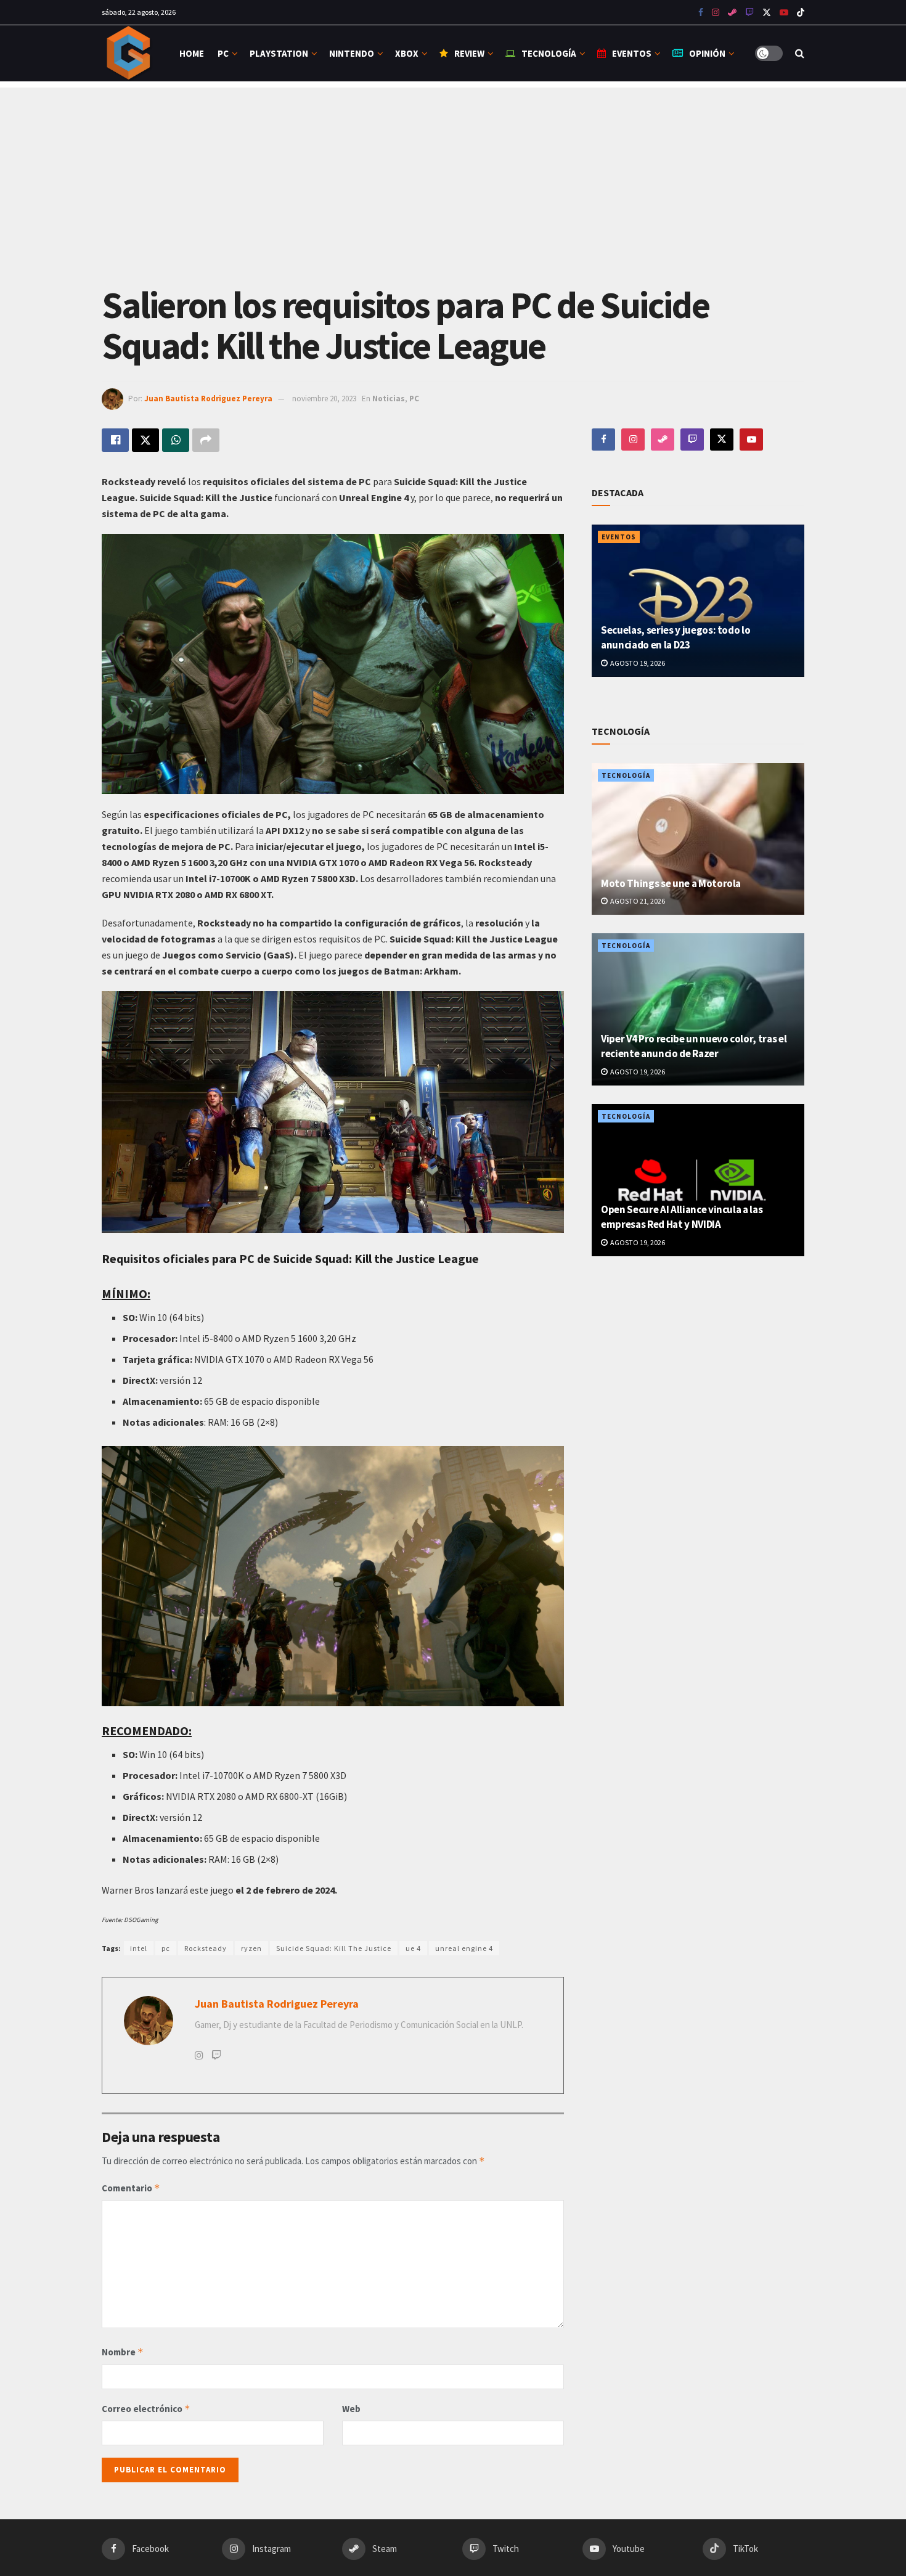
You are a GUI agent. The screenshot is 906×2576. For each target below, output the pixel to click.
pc (166, 1948)
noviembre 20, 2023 (324, 399)
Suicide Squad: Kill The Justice (334, 1948)
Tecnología (549, 53)
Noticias (389, 399)
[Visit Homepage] (130, 53)
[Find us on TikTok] (801, 13)
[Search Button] (800, 53)
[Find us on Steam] (732, 13)
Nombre (123, 2352)
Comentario (131, 2188)
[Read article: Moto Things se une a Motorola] (698, 839)
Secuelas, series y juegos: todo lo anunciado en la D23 (675, 637)
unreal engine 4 (464, 1948)
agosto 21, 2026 (637, 901)
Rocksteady (206, 1948)
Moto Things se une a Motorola (671, 883)
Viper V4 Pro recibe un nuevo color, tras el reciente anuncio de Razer (694, 1046)
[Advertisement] (453, 174)
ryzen (251, 1948)
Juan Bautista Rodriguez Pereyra (208, 399)
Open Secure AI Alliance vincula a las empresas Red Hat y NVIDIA (682, 1217)
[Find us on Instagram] (716, 13)
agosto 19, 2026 (637, 663)
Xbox (407, 53)
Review (469, 53)
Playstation (279, 53)
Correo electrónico (146, 2409)
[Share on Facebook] (115, 440)
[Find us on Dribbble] (663, 440)
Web (351, 2409)
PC (223, 53)
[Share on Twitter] (145, 440)
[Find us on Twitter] (767, 13)
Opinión (707, 53)
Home (192, 53)
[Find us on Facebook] (701, 13)
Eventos (632, 53)
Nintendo (352, 53)
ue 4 (413, 1948)
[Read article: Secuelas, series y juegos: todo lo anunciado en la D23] (698, 601)
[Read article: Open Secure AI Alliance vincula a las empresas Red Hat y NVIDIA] (698, 1180)
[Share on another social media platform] (206, 440)
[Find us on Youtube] (749, 13)
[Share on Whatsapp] (176, 440)
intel (139, 1948)
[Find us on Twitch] (692, 440)
